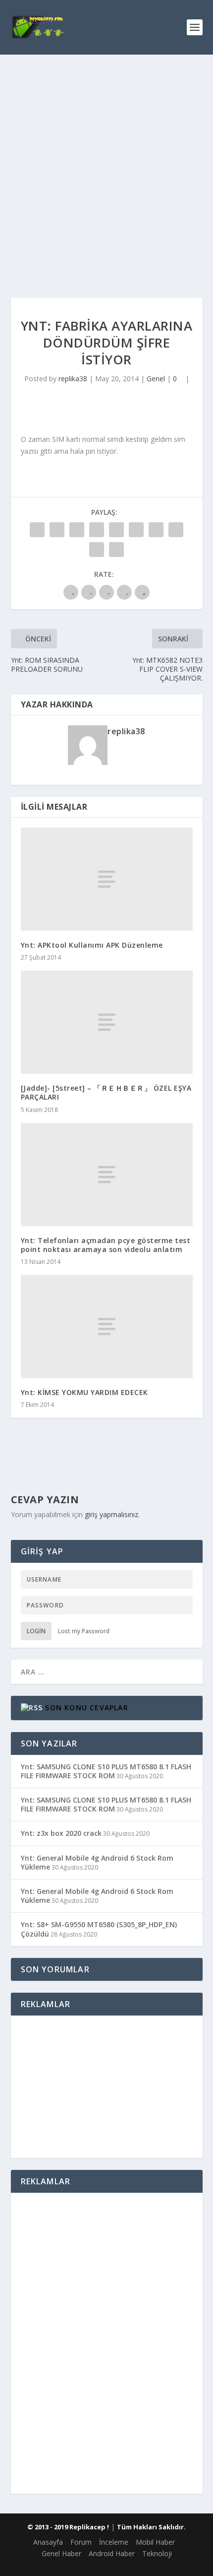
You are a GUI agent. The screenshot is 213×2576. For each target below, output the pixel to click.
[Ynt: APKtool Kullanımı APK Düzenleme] (107, 879)
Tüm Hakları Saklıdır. (151, 2527)
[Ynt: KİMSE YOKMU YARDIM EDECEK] (107, 1326)
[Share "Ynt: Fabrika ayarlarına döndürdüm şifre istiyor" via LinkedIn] (136, 530)
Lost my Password (84, 1631)
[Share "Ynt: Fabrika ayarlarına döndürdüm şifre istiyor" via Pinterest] (116, 530)
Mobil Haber (155, 2542)
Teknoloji (157, 2553)
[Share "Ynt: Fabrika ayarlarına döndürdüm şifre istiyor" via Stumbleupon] (176, 530)
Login (36, 1631)
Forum (81, 2542)
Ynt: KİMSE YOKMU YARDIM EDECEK (84, 1392)
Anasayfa (48, 2542)
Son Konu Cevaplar (86, 1707)
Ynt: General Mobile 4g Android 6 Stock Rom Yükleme (97, 1862)
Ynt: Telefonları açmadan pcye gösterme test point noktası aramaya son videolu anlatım (106, 1245)
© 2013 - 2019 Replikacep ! (68, 2527)
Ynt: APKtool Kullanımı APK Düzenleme (92, 945)
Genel (156, 379)
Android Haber (112, 2553)
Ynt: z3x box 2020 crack (61, 1833)
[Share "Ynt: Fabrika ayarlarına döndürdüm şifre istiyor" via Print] (116, 550)
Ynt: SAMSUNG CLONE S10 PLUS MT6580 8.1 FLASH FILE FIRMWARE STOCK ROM (106, 1771)
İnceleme (114, 2542)
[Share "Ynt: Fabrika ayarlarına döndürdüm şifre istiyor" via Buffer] (156, 530)
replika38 (73, 379)
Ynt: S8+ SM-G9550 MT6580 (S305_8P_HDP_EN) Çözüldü (99, 1929)
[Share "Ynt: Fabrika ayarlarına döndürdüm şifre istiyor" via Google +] (77, 530)
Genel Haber (61, 2553)
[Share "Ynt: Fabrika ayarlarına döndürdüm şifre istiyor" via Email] (97, 550)
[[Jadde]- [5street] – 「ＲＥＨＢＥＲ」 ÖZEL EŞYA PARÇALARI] (107, 1022)
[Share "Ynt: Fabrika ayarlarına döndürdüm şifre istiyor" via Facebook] (37, 530)
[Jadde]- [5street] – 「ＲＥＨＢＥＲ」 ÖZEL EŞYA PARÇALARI (106, 1092)
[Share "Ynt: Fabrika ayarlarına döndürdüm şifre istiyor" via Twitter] (57, 530)
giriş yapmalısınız (111, 1514)
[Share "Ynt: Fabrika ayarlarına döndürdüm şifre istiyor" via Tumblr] (97, 530)
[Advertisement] (106, 166)
